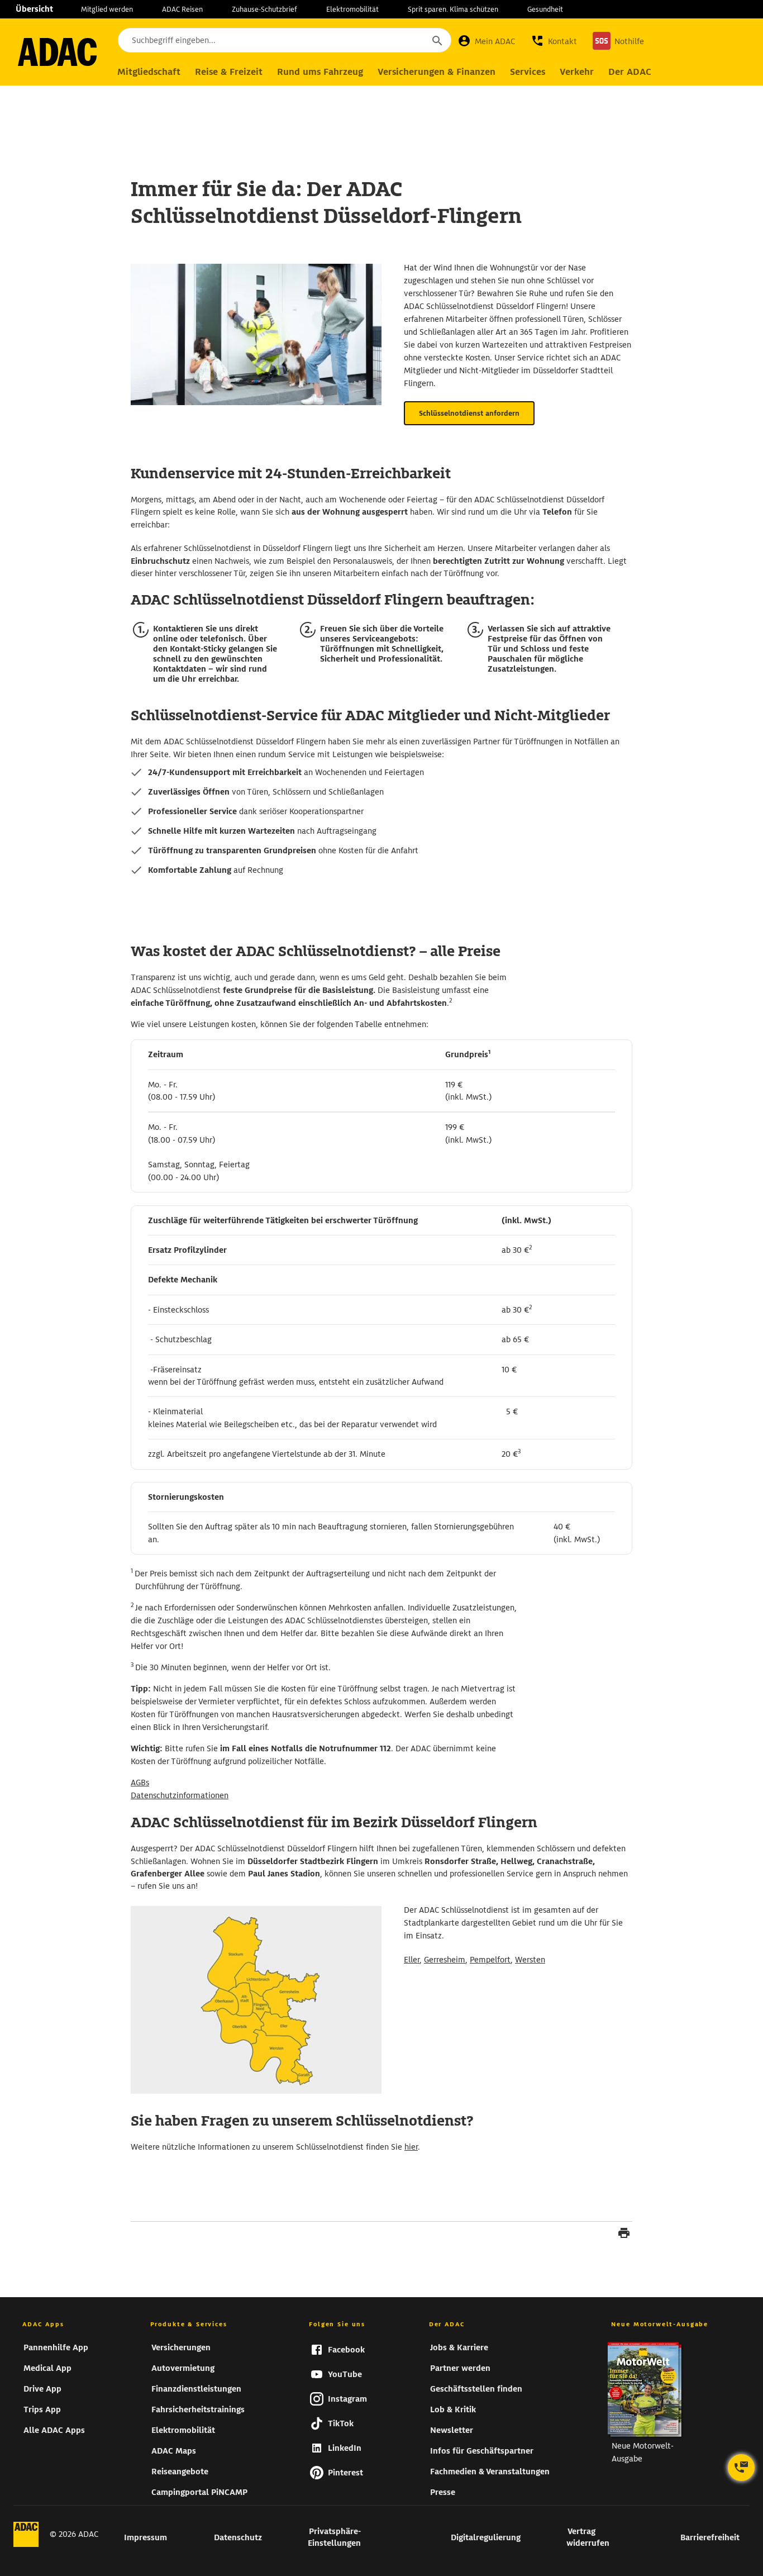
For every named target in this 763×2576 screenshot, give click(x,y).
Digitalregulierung (486, 2537)
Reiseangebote (180, 2472)
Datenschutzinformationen (180, 1795)
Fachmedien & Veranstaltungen (490, 2472)
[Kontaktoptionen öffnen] (741, 2468)
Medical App (47, 2368)
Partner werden (460, 2368)
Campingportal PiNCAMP (199, 2492)
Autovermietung (183, 2368)
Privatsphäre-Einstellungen (334, 2537)
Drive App (42, 2389)
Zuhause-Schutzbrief (264, 9)
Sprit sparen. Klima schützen (453, 9)
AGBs (140, 1783)
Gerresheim (445, 1960)
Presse (443, 2492)
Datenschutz (238, 2537)
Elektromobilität (352, 9)
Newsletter (452, 2430)
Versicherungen (181, 2347)
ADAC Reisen (182, 9)
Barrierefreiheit (710, 2537)
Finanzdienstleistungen (196, 2389)
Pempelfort (490, 1960)
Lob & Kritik (453, 2409)
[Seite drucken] (624, 2235)
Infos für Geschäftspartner (482, 2451)
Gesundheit (545, 9)
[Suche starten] (437, 40)
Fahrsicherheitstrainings (198, 2409)
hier (411, 2147)
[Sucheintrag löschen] (407, 41)
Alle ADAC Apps (54, 2430)
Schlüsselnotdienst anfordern (469, 413)
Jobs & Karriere (459, 2347)
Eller (412, 1960)
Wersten (530, 1960)
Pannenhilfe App (56, 2347)
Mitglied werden (107, 9)
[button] (554, 41)
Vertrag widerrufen (588, 2537)
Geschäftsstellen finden (476, 2389)
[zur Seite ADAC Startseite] (57, 52)
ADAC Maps (174, 2451)
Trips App (42, 2409)
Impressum (146, 2537)
